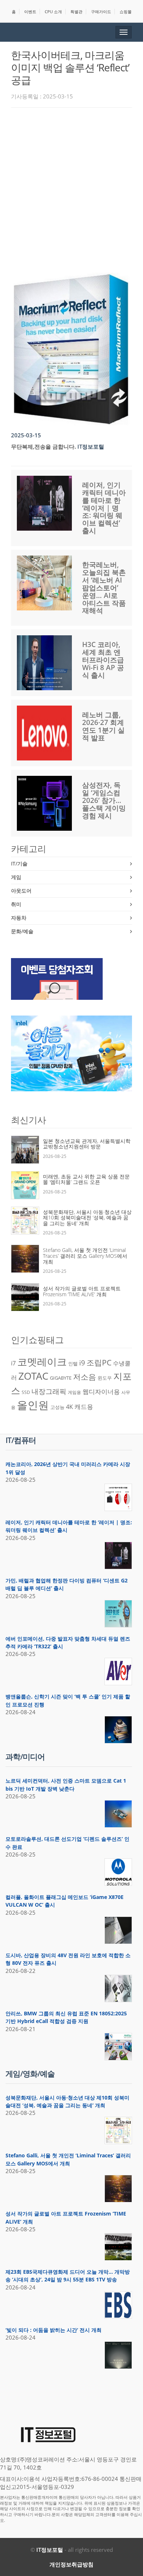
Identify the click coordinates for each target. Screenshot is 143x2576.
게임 (16, 877)
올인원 (33, 1405)
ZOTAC (33, 1376)
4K (69, 1407)
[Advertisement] (71, 188)
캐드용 (84, 1406)
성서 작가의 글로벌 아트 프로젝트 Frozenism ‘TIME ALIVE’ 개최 (82, 1291)
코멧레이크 (42, 1362)
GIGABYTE (61, 1378)
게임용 (74, 1392)
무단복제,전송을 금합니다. (43, 446)
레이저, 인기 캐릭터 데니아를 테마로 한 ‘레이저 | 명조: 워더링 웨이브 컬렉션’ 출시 (104, 508)
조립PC (99, 1362)
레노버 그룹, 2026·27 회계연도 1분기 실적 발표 (103, 726)
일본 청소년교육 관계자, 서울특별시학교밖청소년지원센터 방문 (87, 1144)
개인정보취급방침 (71, 2564)
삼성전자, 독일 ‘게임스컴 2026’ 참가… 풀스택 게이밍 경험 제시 (104, 800)
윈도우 (105, 1378)
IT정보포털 (50, 2550)
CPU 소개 (53, 12)
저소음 (85, 1377)
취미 (16, 904)
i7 (13, 1363)
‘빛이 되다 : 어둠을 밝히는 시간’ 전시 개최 (54, 2330)
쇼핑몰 (126, 12)
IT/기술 (19, 863)
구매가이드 (101, 12)
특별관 (76, 12)
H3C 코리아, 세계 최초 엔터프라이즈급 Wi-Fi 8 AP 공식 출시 (103, 660)
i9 (82, 1363)
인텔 (73, 1364)
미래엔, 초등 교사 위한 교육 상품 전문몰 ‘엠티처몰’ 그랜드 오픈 (86, 1179)
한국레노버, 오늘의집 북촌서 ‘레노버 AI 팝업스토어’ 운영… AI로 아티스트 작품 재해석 (104, 588)
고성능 (57, 1407)
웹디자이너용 (101, 1391)
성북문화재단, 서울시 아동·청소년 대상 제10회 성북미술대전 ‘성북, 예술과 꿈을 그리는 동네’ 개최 (87, 1218)
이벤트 (30, 12)
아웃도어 (21, 891)
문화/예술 (22, 931)
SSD (26, 1392)
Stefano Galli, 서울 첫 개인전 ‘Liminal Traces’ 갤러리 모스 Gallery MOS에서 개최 (85, 1256)
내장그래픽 (49, 1391)
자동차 (19, 918)
